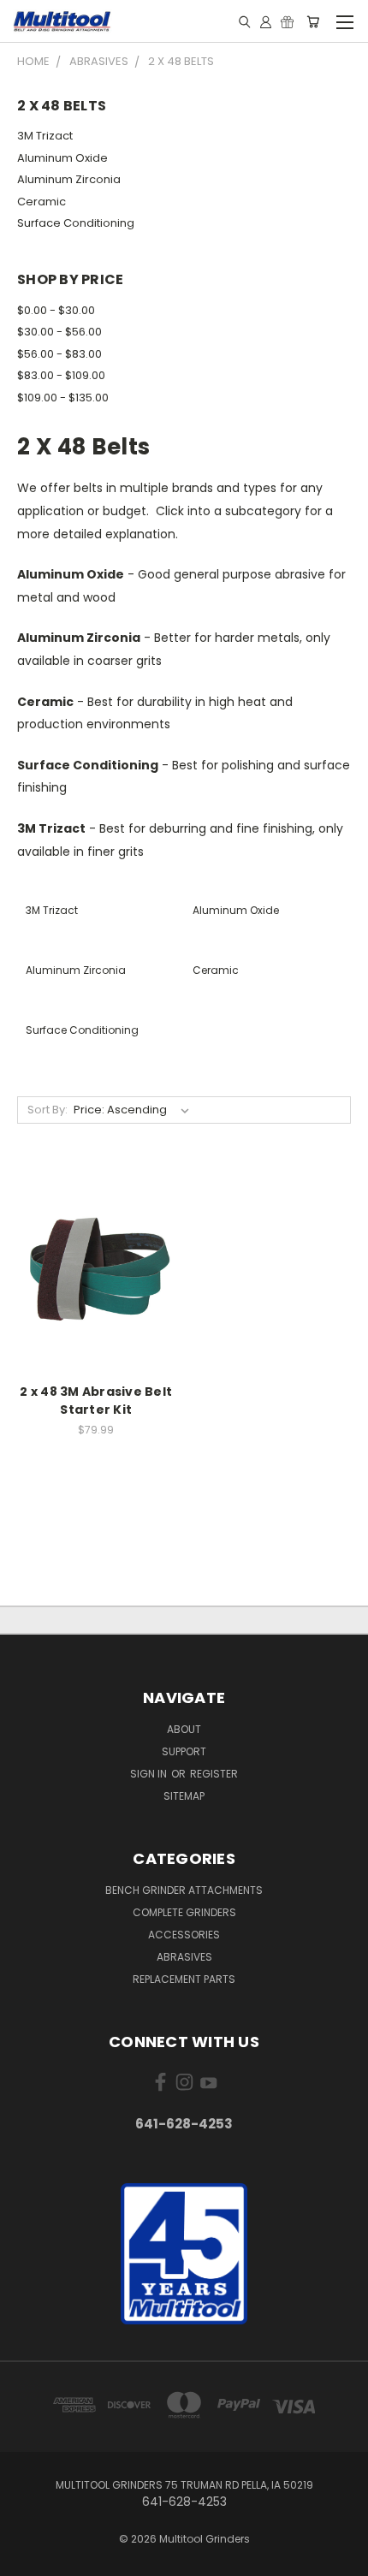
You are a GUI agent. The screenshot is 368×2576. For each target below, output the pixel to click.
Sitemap (184, 1796)
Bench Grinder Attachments (184, 1890)
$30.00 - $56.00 (59, 332)
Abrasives (184, 1957)
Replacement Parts (184, 1979)
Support (184, 1751)
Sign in (150, 1774)
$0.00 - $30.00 (56, 310)
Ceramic (42, 202)
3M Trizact (45, 136)
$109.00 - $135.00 (63, 398)
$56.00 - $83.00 (59, 354)
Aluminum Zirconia (69, 179)
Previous (27, 2559)
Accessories (184, 1935)
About (184, 1729)
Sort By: (47, 1110)
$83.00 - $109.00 (61, 375)
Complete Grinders (184, 1912)
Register (214, 1774)
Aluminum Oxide (62, 158)
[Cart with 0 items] (313, 21)
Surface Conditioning (76, 223)
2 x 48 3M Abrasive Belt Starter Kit (96, 1401)
